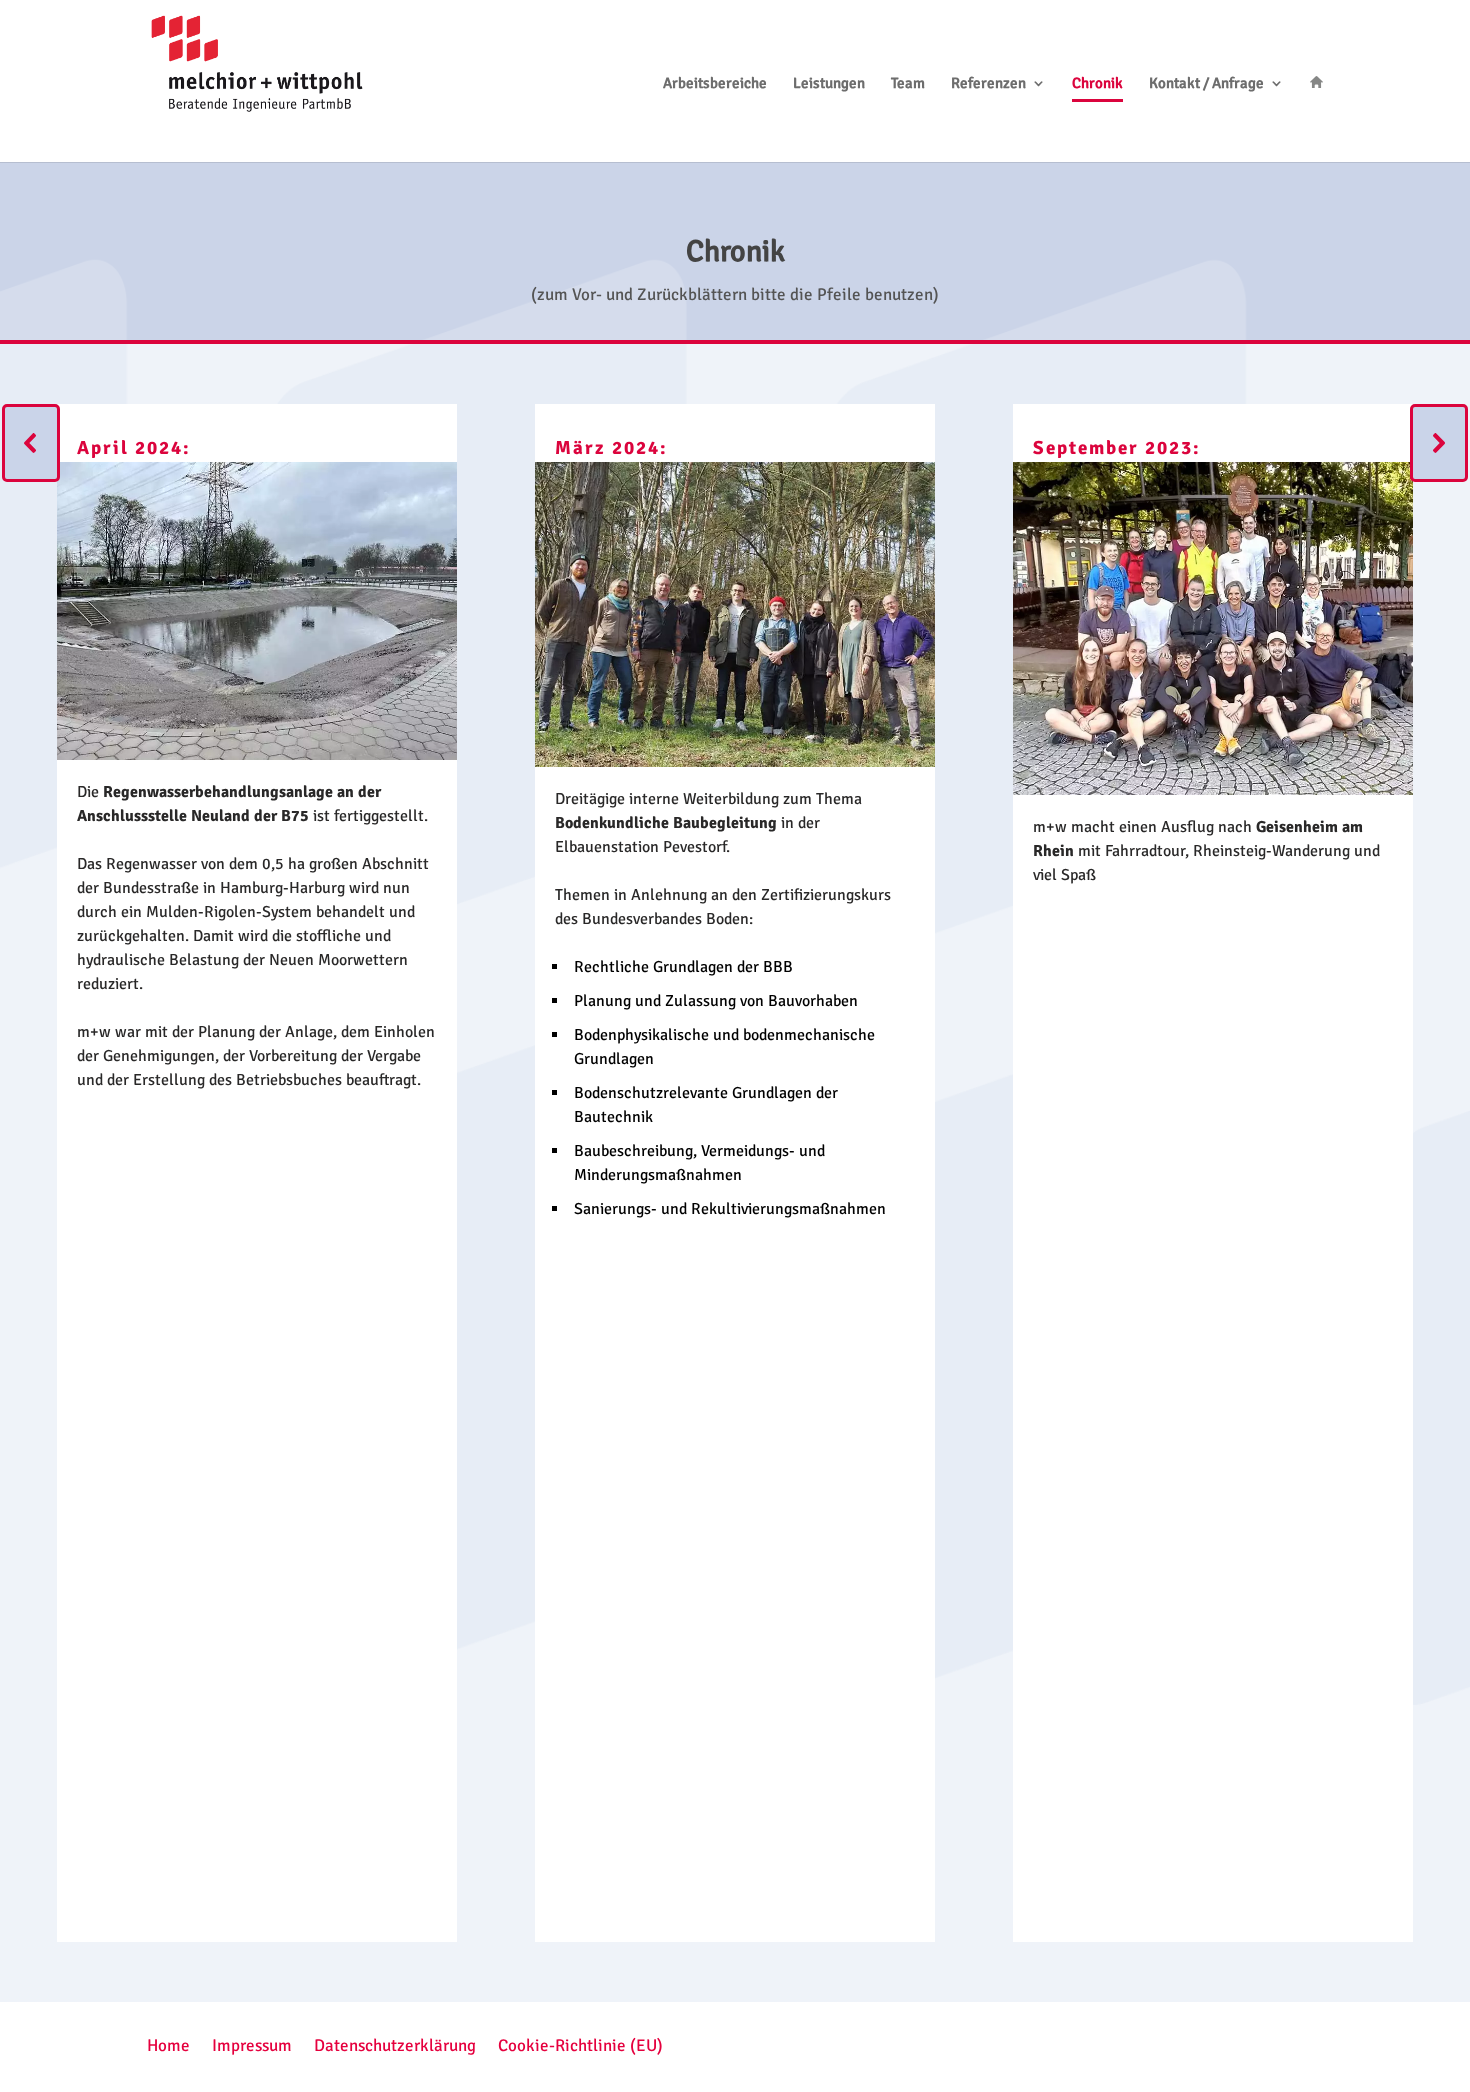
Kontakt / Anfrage (1206, 84)
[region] (735, 1173)
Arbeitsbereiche (715, 84)
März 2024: (611, 448)
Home (168, 2044)
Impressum (252, 2044)
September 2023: (1117, 448)
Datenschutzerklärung (395, 2044)
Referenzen (988, 84)
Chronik (1097, 84)
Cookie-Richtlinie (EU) (580, 2044)
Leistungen (829, 84)
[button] (31, 443)
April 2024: (134, 448)
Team (908, 84)
